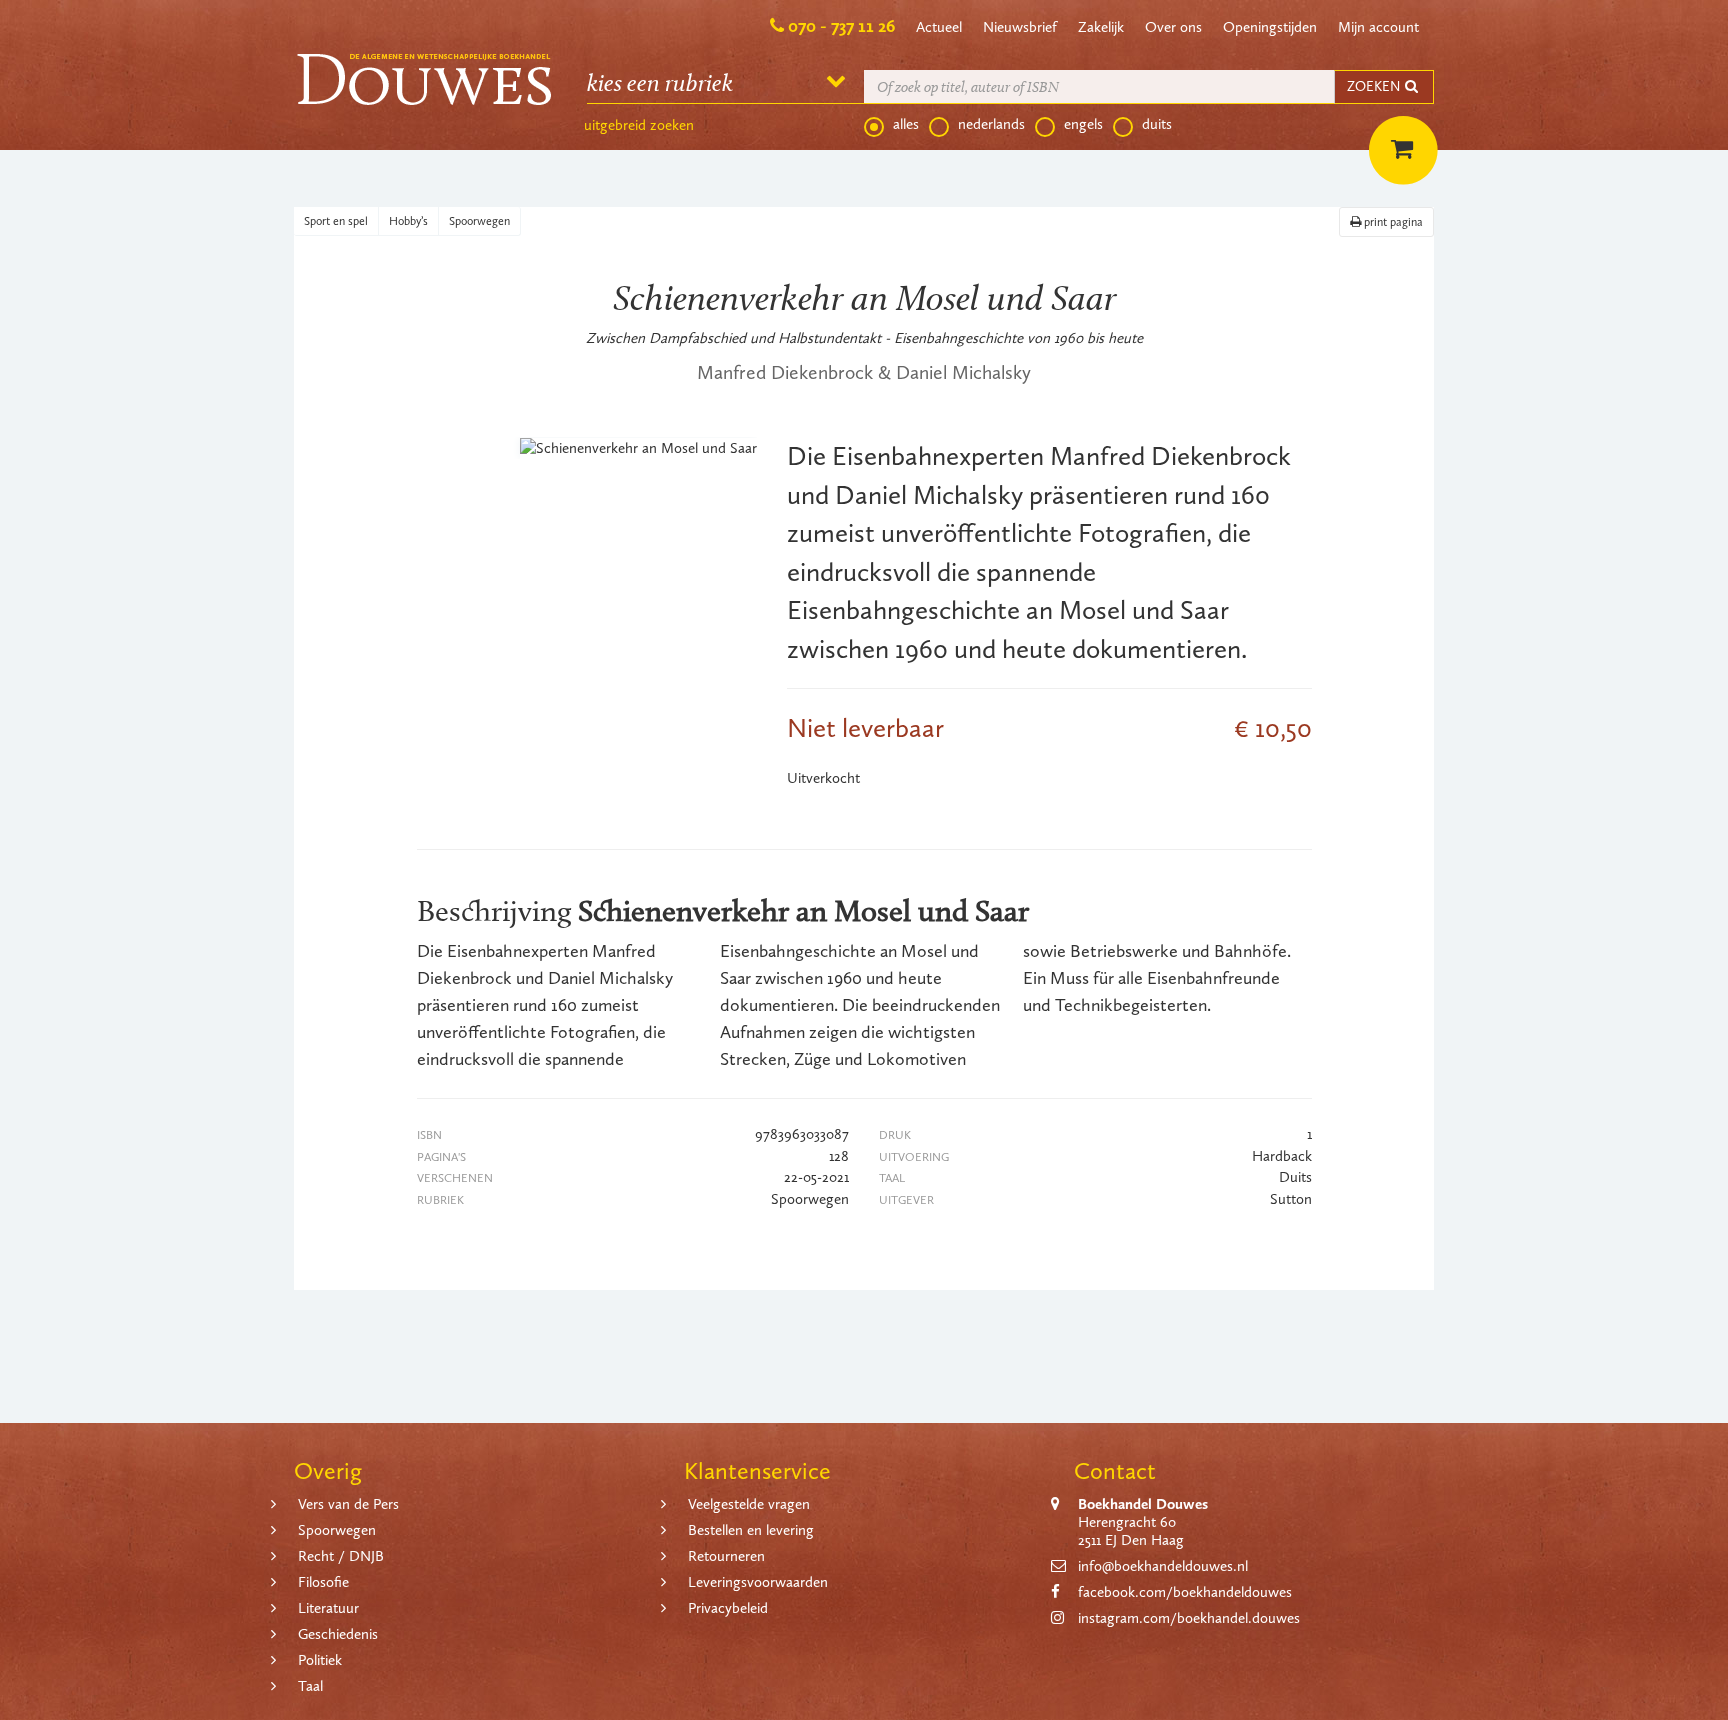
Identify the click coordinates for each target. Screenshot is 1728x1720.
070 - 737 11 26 (841, 26)
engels (1083, 124)
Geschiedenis (338, 1634)
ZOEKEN (1375, 86)
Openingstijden (1270, 27)
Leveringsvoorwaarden (758, 1582)
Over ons (1173, 27)
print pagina (1392, 222)
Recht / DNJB (341, 1556)
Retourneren (726, 1556)
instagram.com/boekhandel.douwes (1189, 1618)
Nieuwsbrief (1020, 27)
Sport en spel (336, 221)
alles (906, 124)
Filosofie (323, 1582)
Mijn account (1378, 27)
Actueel (939, 27)
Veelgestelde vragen (749, 1504)
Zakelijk (1101, 27)
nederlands (991, 124)
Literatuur (328, 1608)
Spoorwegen (479, 221)
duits (1157, 124)
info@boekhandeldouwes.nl (1163, 1566)
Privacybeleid (728, 1608)
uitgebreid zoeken (639, 125)
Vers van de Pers (348, 1504)
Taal (310, 1686)
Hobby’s (408, 221)
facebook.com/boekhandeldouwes (1185, 1592)
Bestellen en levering (751, 1530)
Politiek (320, 1660)
